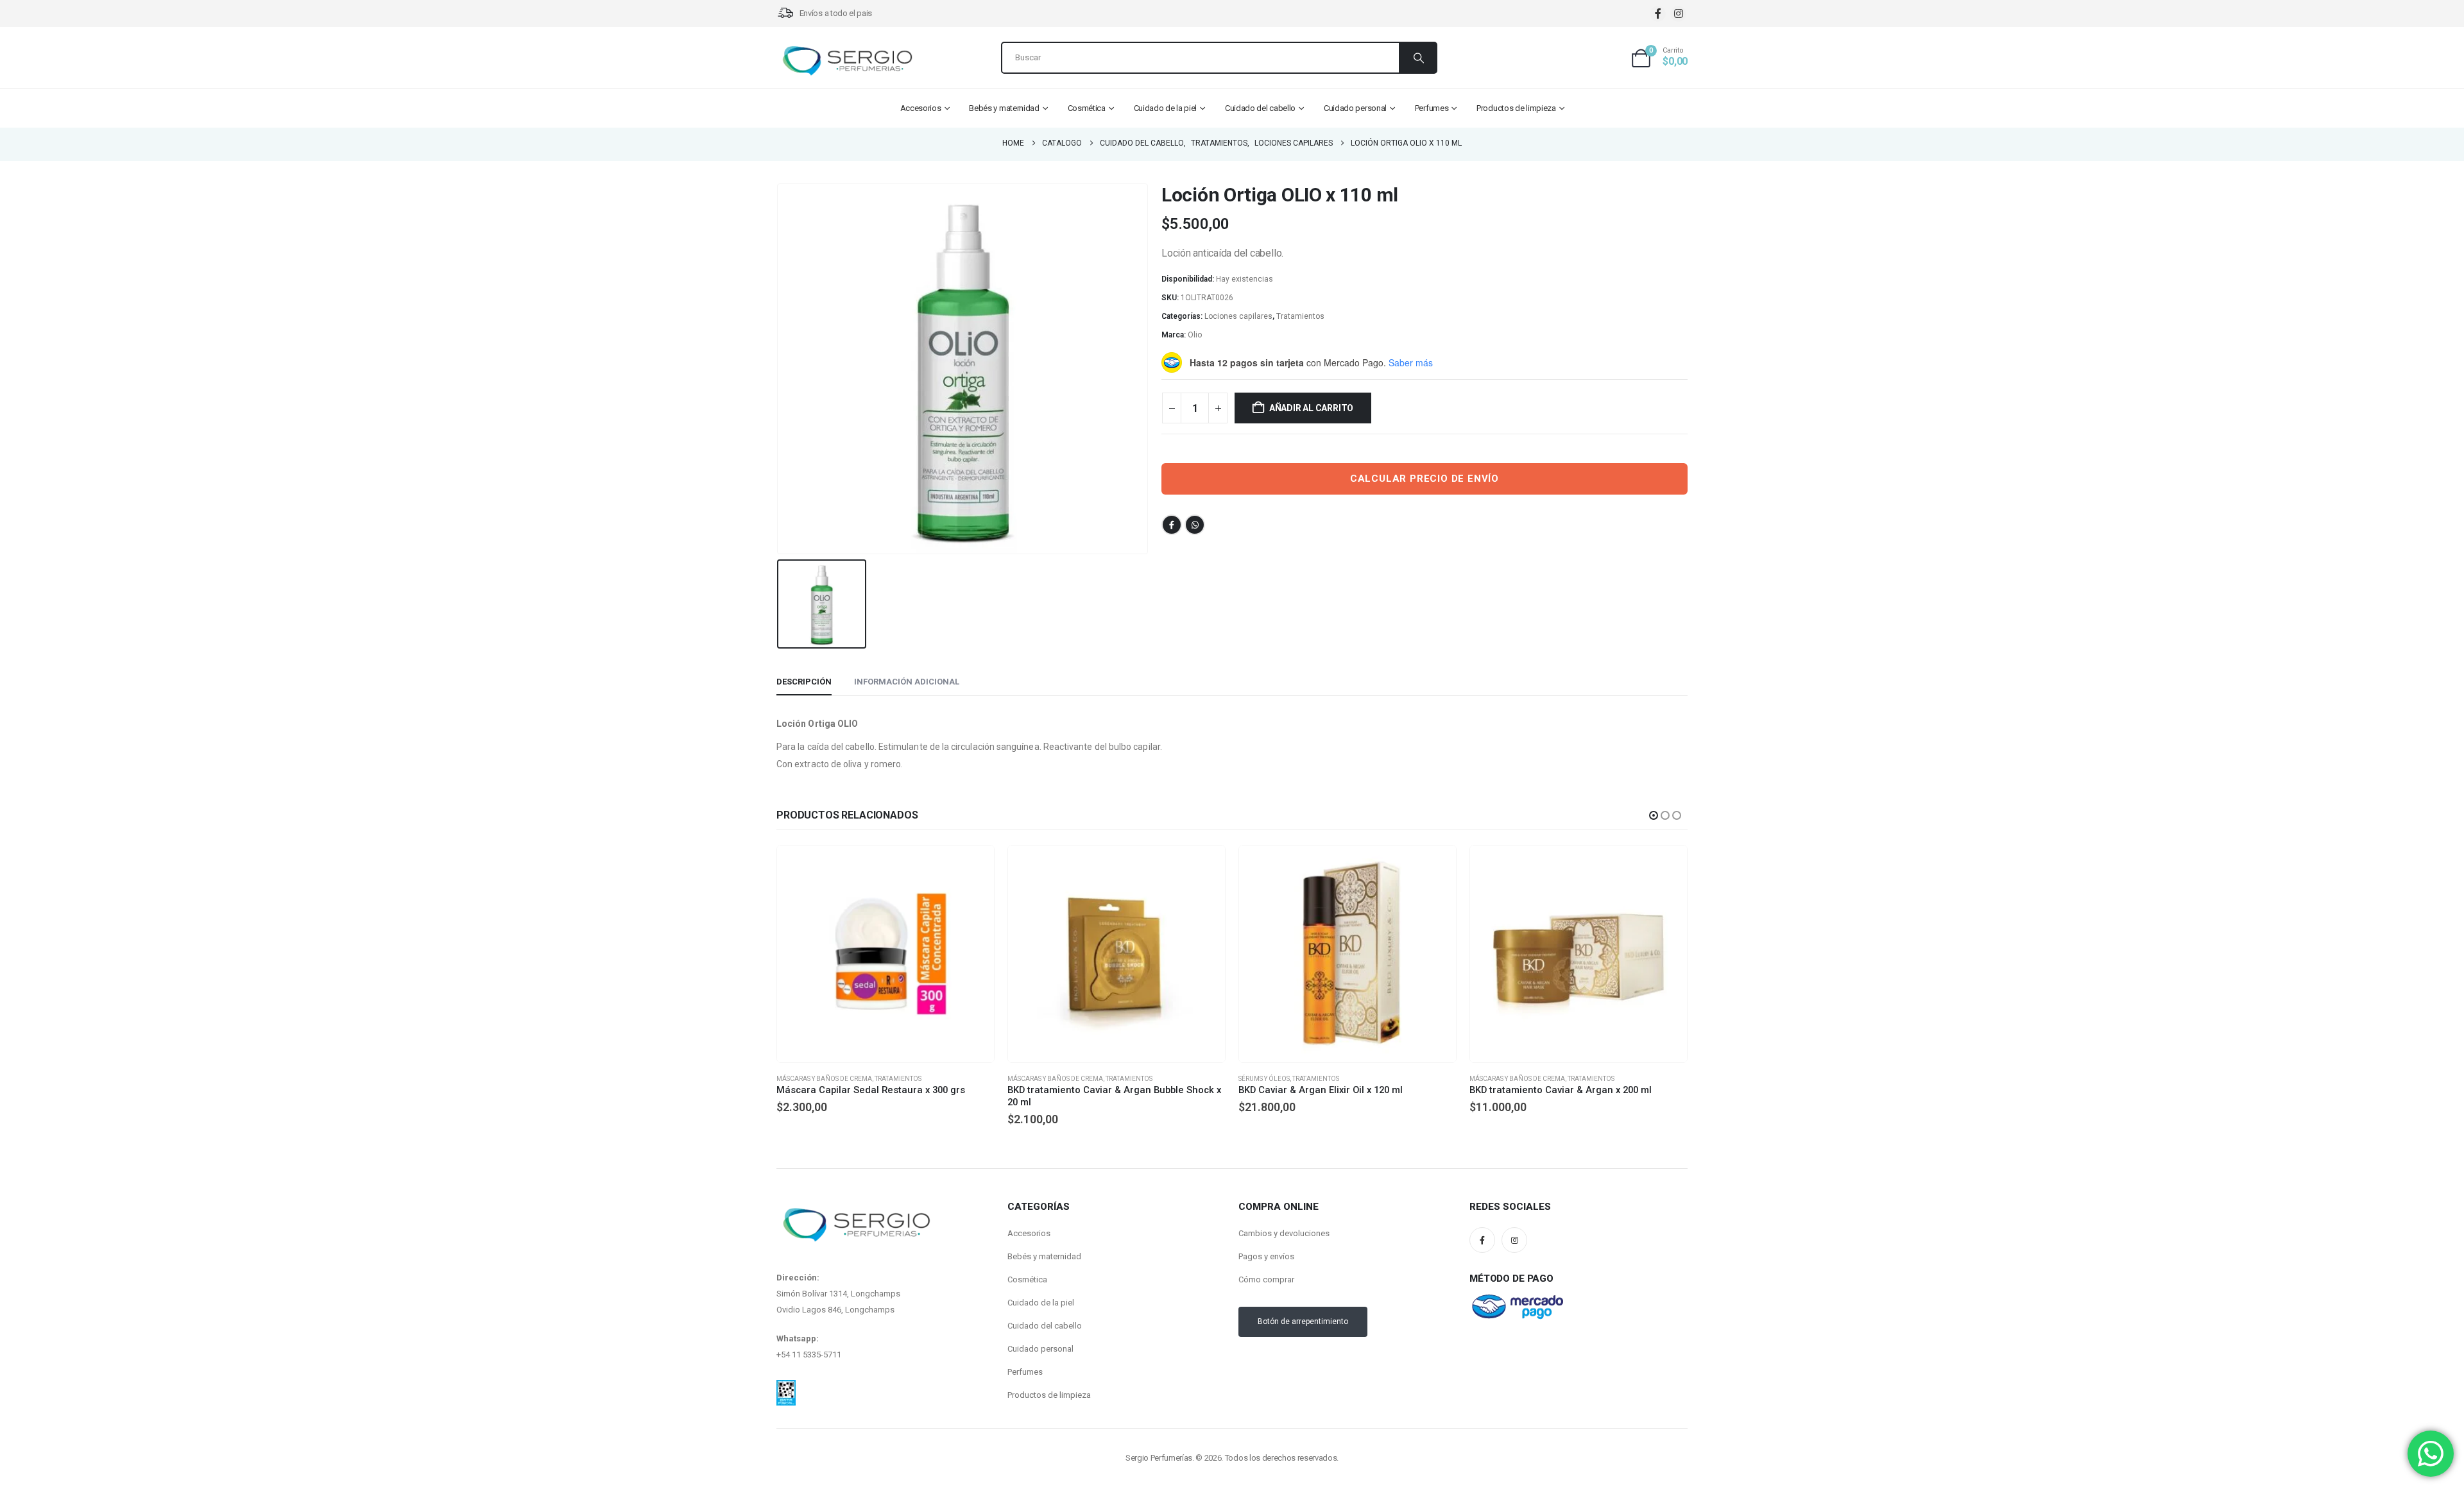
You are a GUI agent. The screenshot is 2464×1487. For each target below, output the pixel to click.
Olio (1195, 335)
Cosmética (1087, 108)
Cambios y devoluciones (1284, 1233)
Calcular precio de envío (1425, 479)
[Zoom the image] (786, 1388)
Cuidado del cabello (1260, 108)
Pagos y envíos (1266, 1256)
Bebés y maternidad (1004, 108)
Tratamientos (1300, 316)
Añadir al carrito (1311, 408)
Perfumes (1432, 108)
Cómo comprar (1266, 1279)
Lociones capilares (1238, 316)
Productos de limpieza (1516, 108)
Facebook (1172, 525)
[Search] (1417, 58)
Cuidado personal (1355, 108)
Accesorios (921, 108)
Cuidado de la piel (1166, 108)
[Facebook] (1658, 14)
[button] (1654, 815)
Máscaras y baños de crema (824, 1079)
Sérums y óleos (1033, 1079)
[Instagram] (1678, 14)
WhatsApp (1195, 525)
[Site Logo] (847, 61)
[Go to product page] (886, 954)
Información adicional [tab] (907, 682)
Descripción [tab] (804, 682)
